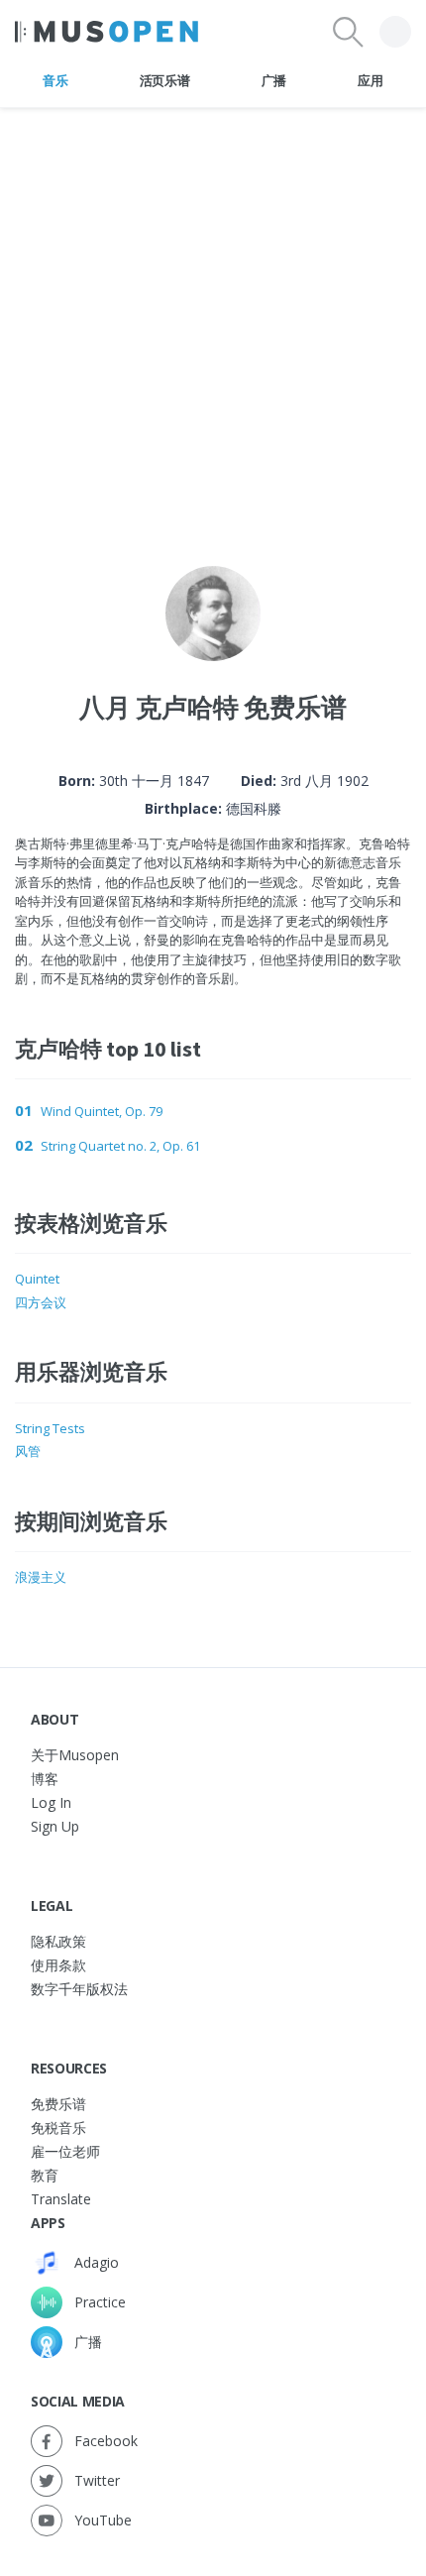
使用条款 (58, 1965)
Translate (61, 2199)
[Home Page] (106, 32)
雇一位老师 (65, 2151)
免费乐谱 (58, 2104)
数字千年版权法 (79, 1989)
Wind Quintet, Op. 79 (102, 1111)
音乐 (55, 80)
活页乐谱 (165, 80)
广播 (274, 80)
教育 (45, 2175)
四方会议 (41, 1302)
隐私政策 (58, 1941)
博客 (45, 1779)
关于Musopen (75, 1755)
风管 (28, 1451)
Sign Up (55, 1826)
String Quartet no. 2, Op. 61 (120, 1146)
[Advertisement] (213, 321)
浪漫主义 (41, 1577)
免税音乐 (58, 2128)
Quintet (37, 1279)
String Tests (50, 1428)
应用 (370, 80)
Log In (51, 1802)
